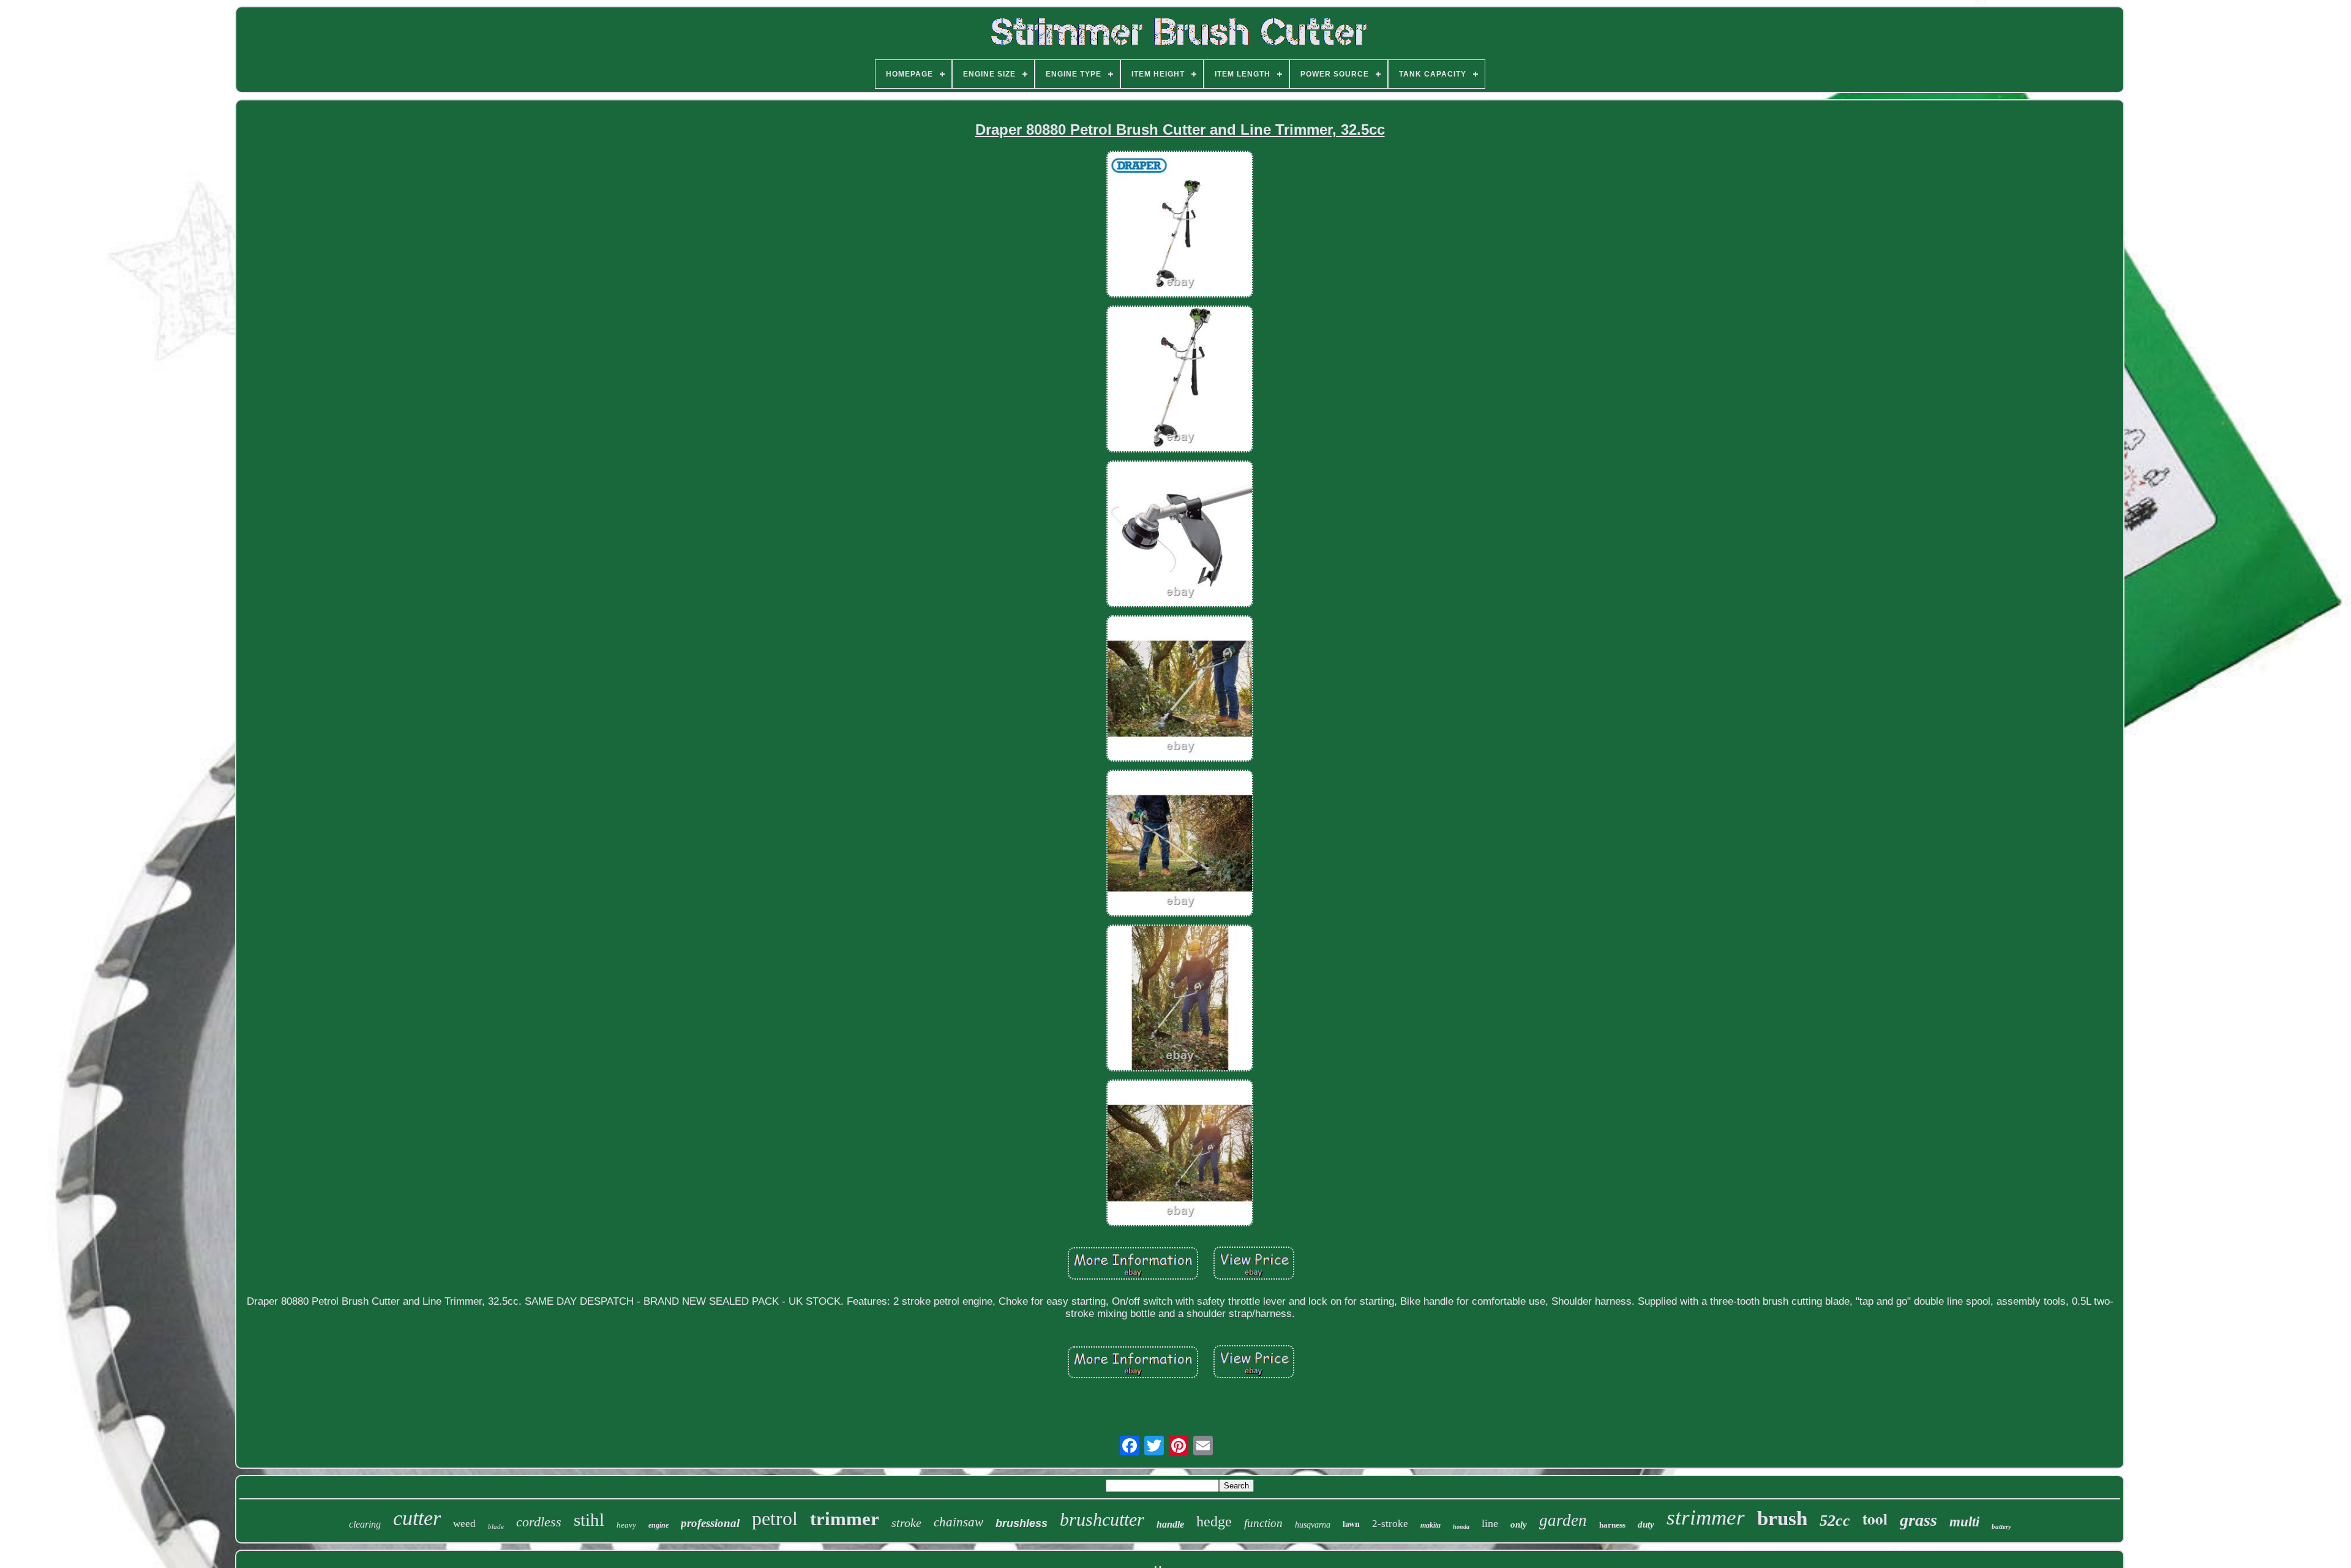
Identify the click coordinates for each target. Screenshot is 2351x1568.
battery (2001, 1526)
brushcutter (1102, 1519)
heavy (626, 1525)
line (1490, 1523)
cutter (417, 1518)
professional (710, 1523)
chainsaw (958, 1522)
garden (1563, 1520)
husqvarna (1313, 1525)
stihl (589, 1520)
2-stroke (1390, 1524)
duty (1646, 1525)
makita (1430, 1525)
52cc (1835, 1521)
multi (1964, 1522)
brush (1782, 1518)
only (1519, 1525)
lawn (1351, 1524)
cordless (539, 1522)
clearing (365, 1524)
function (1263, 1523)
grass (1918, 1520)
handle (1170, 1524)
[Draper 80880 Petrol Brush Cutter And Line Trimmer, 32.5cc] (1180, 226)
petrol (775, 1518)
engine (658, 1525)
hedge (1214, 1521)
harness (1612, 1525)
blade (496, 1526)
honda (1461, 1527)
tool (1875, 1519)
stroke (906, 1523)
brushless (1022, 1523)
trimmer (845, 1519)
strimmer (1706, 1517)
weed (464, 1524)
